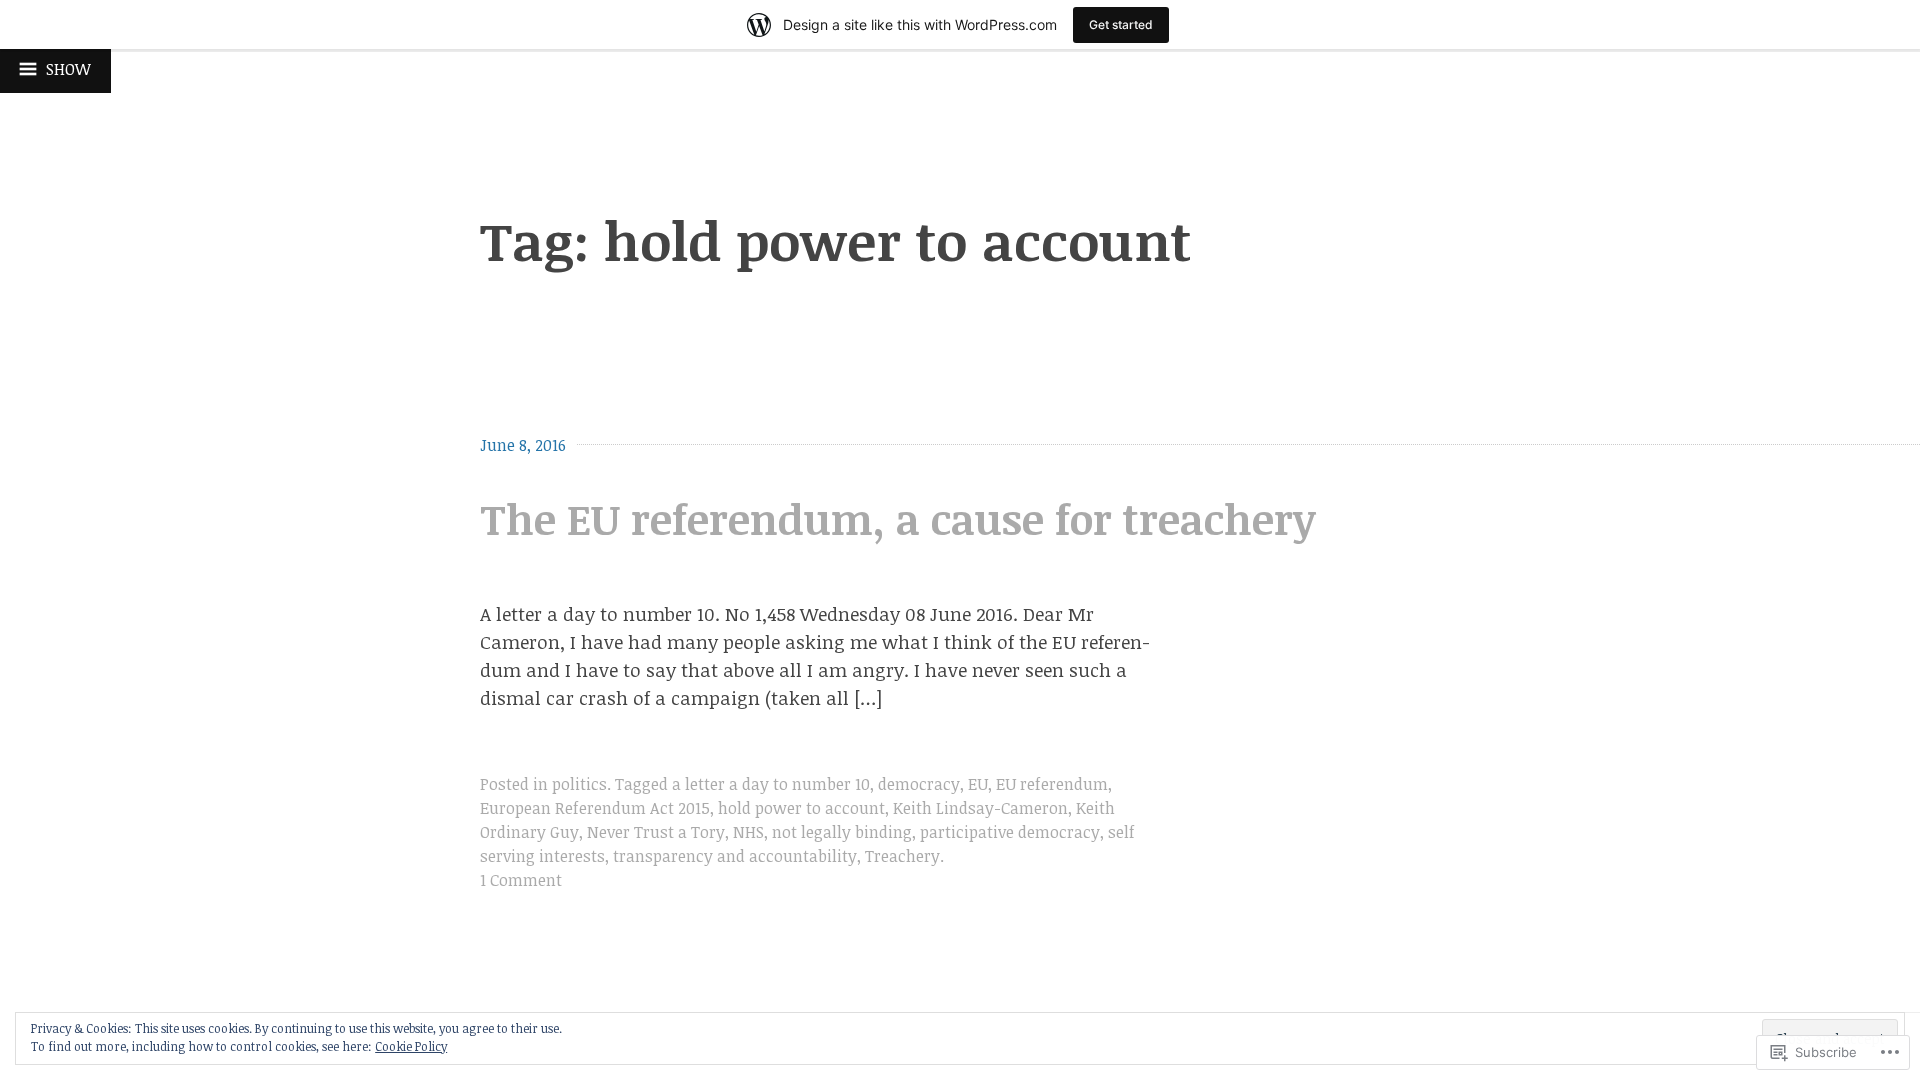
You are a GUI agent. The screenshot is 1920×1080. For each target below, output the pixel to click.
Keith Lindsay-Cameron (980, 808)
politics (579, 784)
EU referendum (1052, 784)
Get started (1121, 24)
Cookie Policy (411, 1046)
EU (978, 784)
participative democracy (1010, 832)
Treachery (902, 856)
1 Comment (521, 880)
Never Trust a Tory (656, 832)
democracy (919, 784)
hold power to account (801, 808)
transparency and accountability (735, 856)
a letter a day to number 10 (771, 784)
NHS (748, 832)
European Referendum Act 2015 (595, 808)
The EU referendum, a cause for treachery (898, 518)
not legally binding (842, 832)
